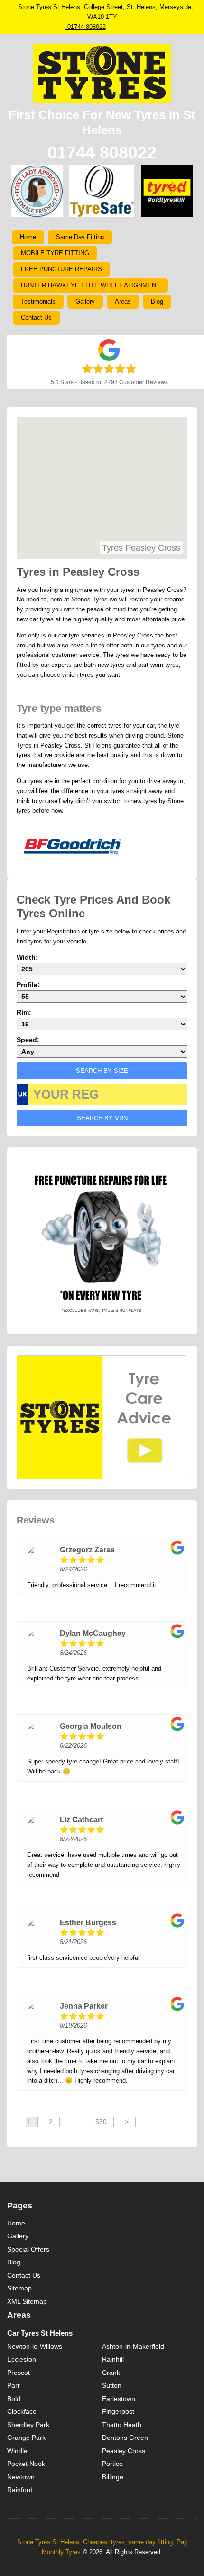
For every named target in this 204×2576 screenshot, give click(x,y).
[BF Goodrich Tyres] (72, 846)
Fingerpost (118, 2411)
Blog (157, 301)
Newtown (21, 2477)
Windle (17, 2451)
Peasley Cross (124, 2451)
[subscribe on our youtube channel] (141, 27)
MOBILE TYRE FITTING (55, 253)
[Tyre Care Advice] (102, 1417)
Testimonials (38, 301)
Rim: (24, 1012)
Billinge (113, 2477)
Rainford (20, 2490)
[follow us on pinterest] (132, 27)
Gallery (85, 301)
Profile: (28, 985)
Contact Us (36, 318)
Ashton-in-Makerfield (133, 2346)
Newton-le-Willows (35, 2346)
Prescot (19, 2373)
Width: (27, 957)
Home (28, 237)
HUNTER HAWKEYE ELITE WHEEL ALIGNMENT (90, 285)
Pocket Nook (26, 2464)
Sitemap (19, 2288)
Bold (14, 2399)
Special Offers (28, 2249)
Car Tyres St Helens (40, 2333)
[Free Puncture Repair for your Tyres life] (101, 1240)
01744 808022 (86, 27)
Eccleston (22, 2359)
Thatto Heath (122, 2425)
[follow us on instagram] (113, 27)
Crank (111, 2373)
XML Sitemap (27, 2301)
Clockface (22, 2411)
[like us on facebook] (122, 27)
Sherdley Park (28, 2425)
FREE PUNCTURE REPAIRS (61, 269)
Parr (14, 2385)
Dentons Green (125, 2438)
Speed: (28, 1040)
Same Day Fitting (80, 237)
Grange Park (26, 2438)
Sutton (112, 2385)
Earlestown (119, 2399)
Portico (112, 2464)
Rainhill (113, 2359)
